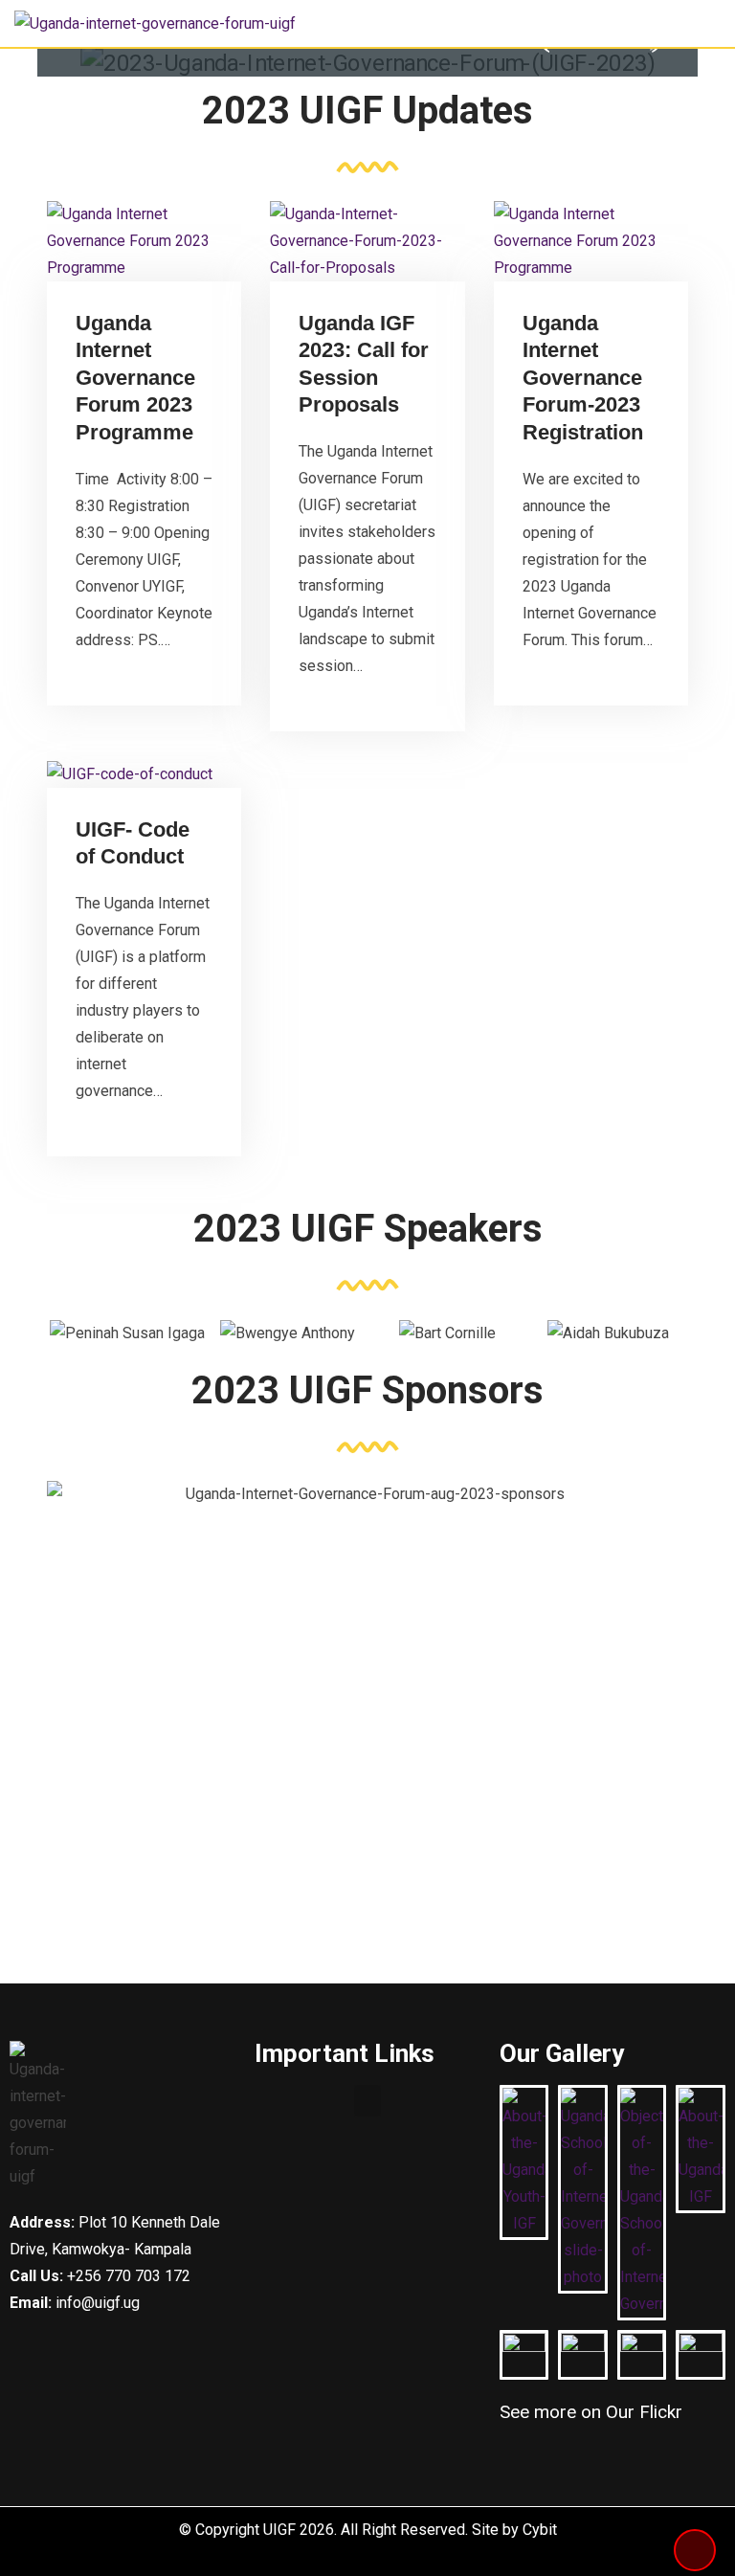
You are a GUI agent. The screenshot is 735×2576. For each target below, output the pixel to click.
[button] (367, 2101)
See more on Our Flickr (591, 2412)
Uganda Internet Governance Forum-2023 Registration (583, 378)
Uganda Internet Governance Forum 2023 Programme (135, 378)
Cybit (540, 2530)
